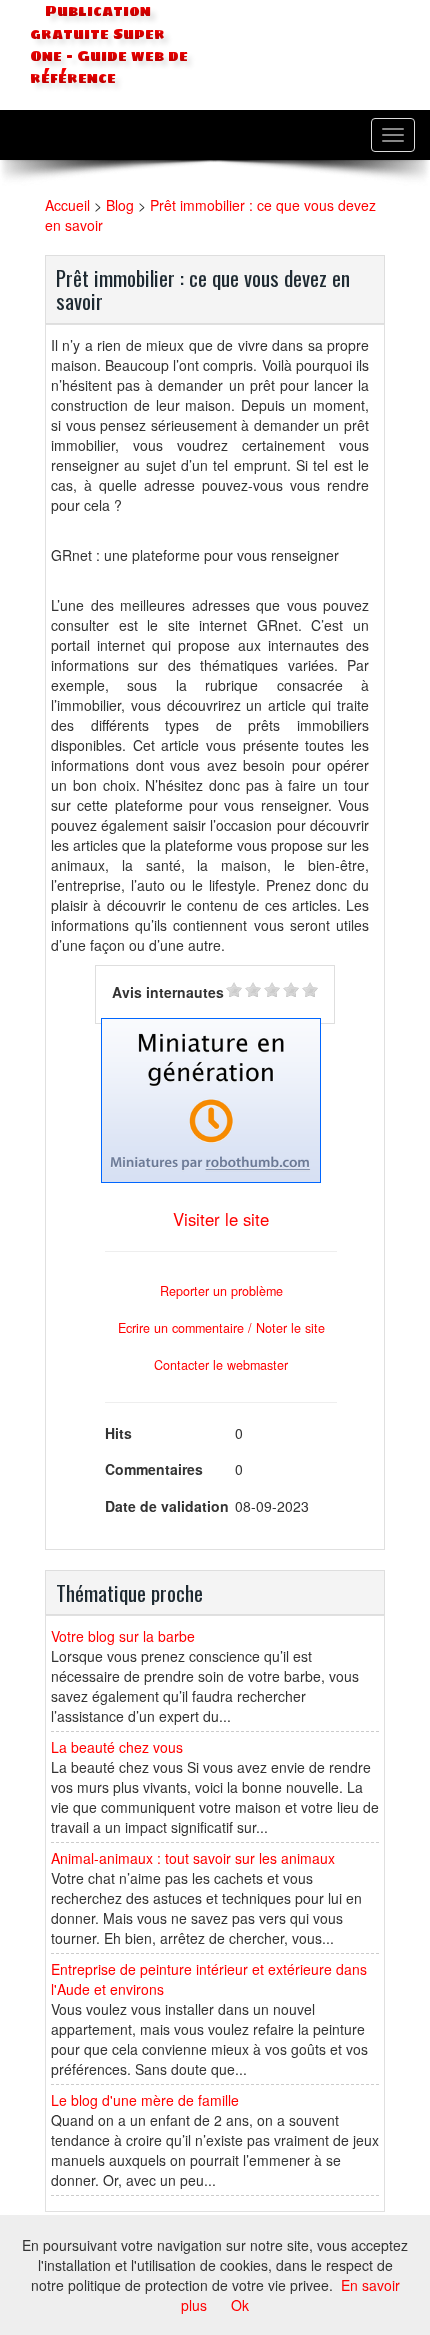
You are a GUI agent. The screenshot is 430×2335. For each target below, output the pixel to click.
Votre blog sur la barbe (123, 1636)
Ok (240, 2305)
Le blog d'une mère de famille (145, 2100)
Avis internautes (168, 992)
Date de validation (167, 1506)
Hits (118, 1433)
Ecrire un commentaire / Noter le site (221, 1328)
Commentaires (154, 1469)
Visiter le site (221, 1219)
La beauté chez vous (117, 1747)
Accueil (67, 205)
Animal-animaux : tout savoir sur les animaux (193, 1858)
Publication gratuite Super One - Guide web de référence (109, 45)
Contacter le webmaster (221, 1365)
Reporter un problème (221, 1291)
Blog (120, 205)
